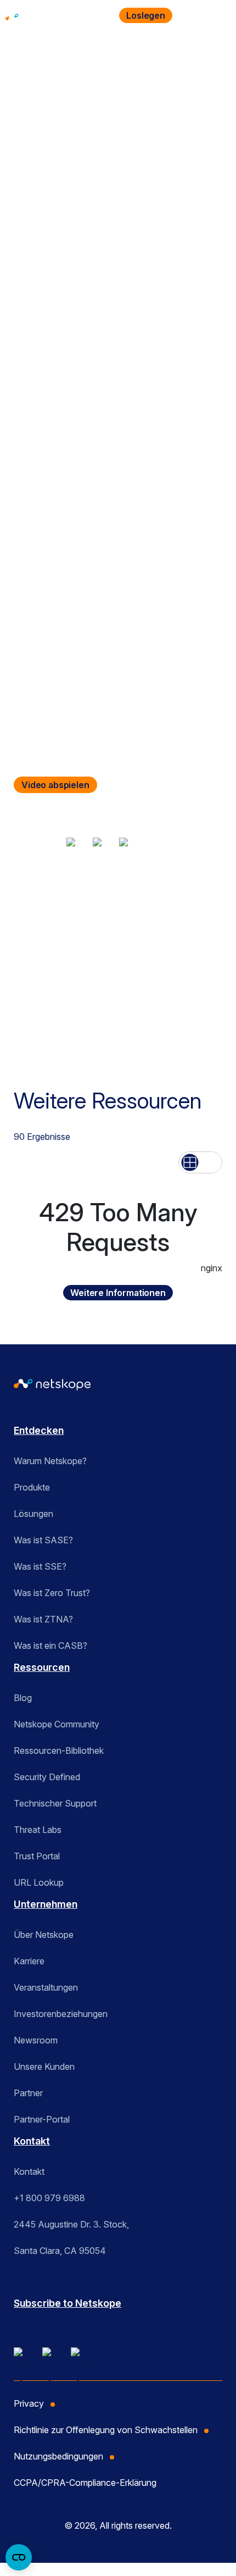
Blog (23, 1698)
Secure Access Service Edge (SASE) (142, 909)
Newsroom (36, 2040)
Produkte (32, 1487)
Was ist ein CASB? (50, 1646)
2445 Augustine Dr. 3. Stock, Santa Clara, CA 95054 (71, 2237)
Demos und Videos (176, 74)
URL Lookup (39, 1882)
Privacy (29, 2403)
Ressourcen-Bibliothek (59, 1750)
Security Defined (47, 1777)
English (26, 973)
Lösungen (33, 1514)
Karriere (29, 1961)
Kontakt (32, 2141)
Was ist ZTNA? (43, 1619)
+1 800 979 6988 (49, 2198)
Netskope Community (57, 1724)
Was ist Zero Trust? (52, 1593)
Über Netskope (44, 1935)
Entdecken (39, 1430)
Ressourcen (98, 74)
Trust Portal (37, 1856)
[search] (191, 15)
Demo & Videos (42, 909)
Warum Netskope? (50, 1461)
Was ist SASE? (43, 1540)
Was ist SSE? (40, 1566)
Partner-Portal (42, 2119)
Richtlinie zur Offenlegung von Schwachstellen (106, 2430)
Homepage (34, 74)
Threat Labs (38, 1830)
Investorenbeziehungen (61, 2014)
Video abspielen (55, 785)
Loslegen (146, 15)
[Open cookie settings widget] (19, 2557)
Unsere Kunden (44, 2067)
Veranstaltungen (46, 1987)
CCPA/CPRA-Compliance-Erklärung (85, 2483)
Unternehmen (46, 1904)
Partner (28, 2093)
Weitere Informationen (118, 1293)
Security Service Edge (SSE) (66, 925)
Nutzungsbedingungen (58, 2456)
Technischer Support (55, 1803)
